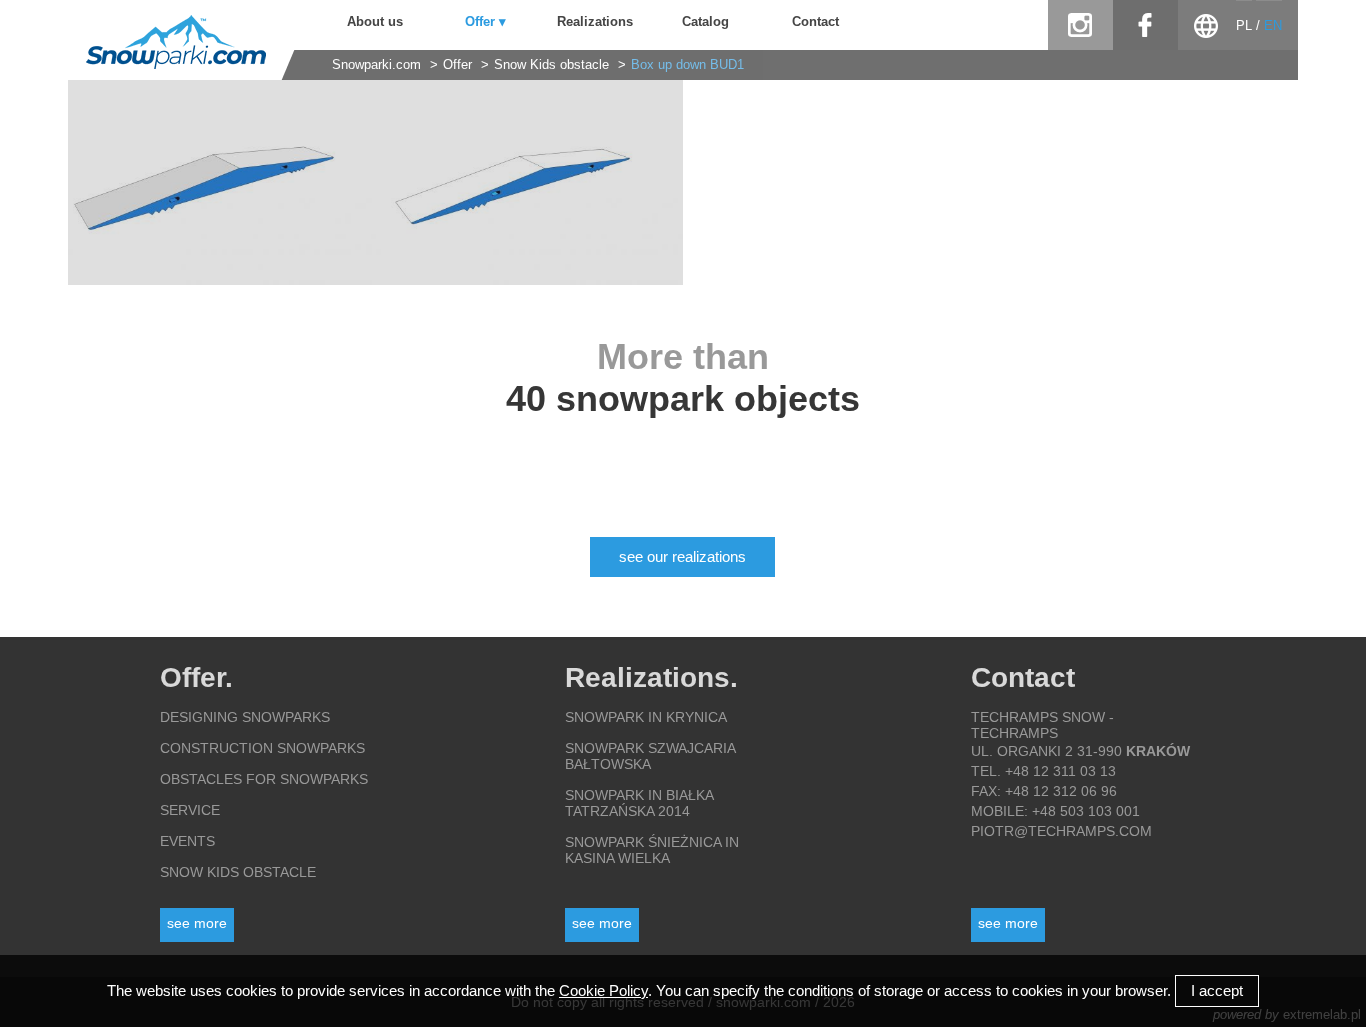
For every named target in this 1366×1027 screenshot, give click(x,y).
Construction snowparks (262, 748)
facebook (1145, 25)
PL (1244, 26)
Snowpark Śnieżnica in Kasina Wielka (652, 850)
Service (190, 810)
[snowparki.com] (167, 65)
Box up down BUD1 (687, 65)
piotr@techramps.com (1061, 831)
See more (197, 923)
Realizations (595, 22)
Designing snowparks (245, 717)
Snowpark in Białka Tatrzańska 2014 (639, 803)
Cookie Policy (603, 990)
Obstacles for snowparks (264, 779)
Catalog (705, 22)
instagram (1080, 25)
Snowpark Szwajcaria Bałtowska (650, 756)
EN (1273, 26)
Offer (457, 65)
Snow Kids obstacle (553, 65)
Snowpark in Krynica (646, 717)
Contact (815, 22)
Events (187, 841)
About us (375, 22)
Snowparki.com (376, 65)
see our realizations (682, 556)
